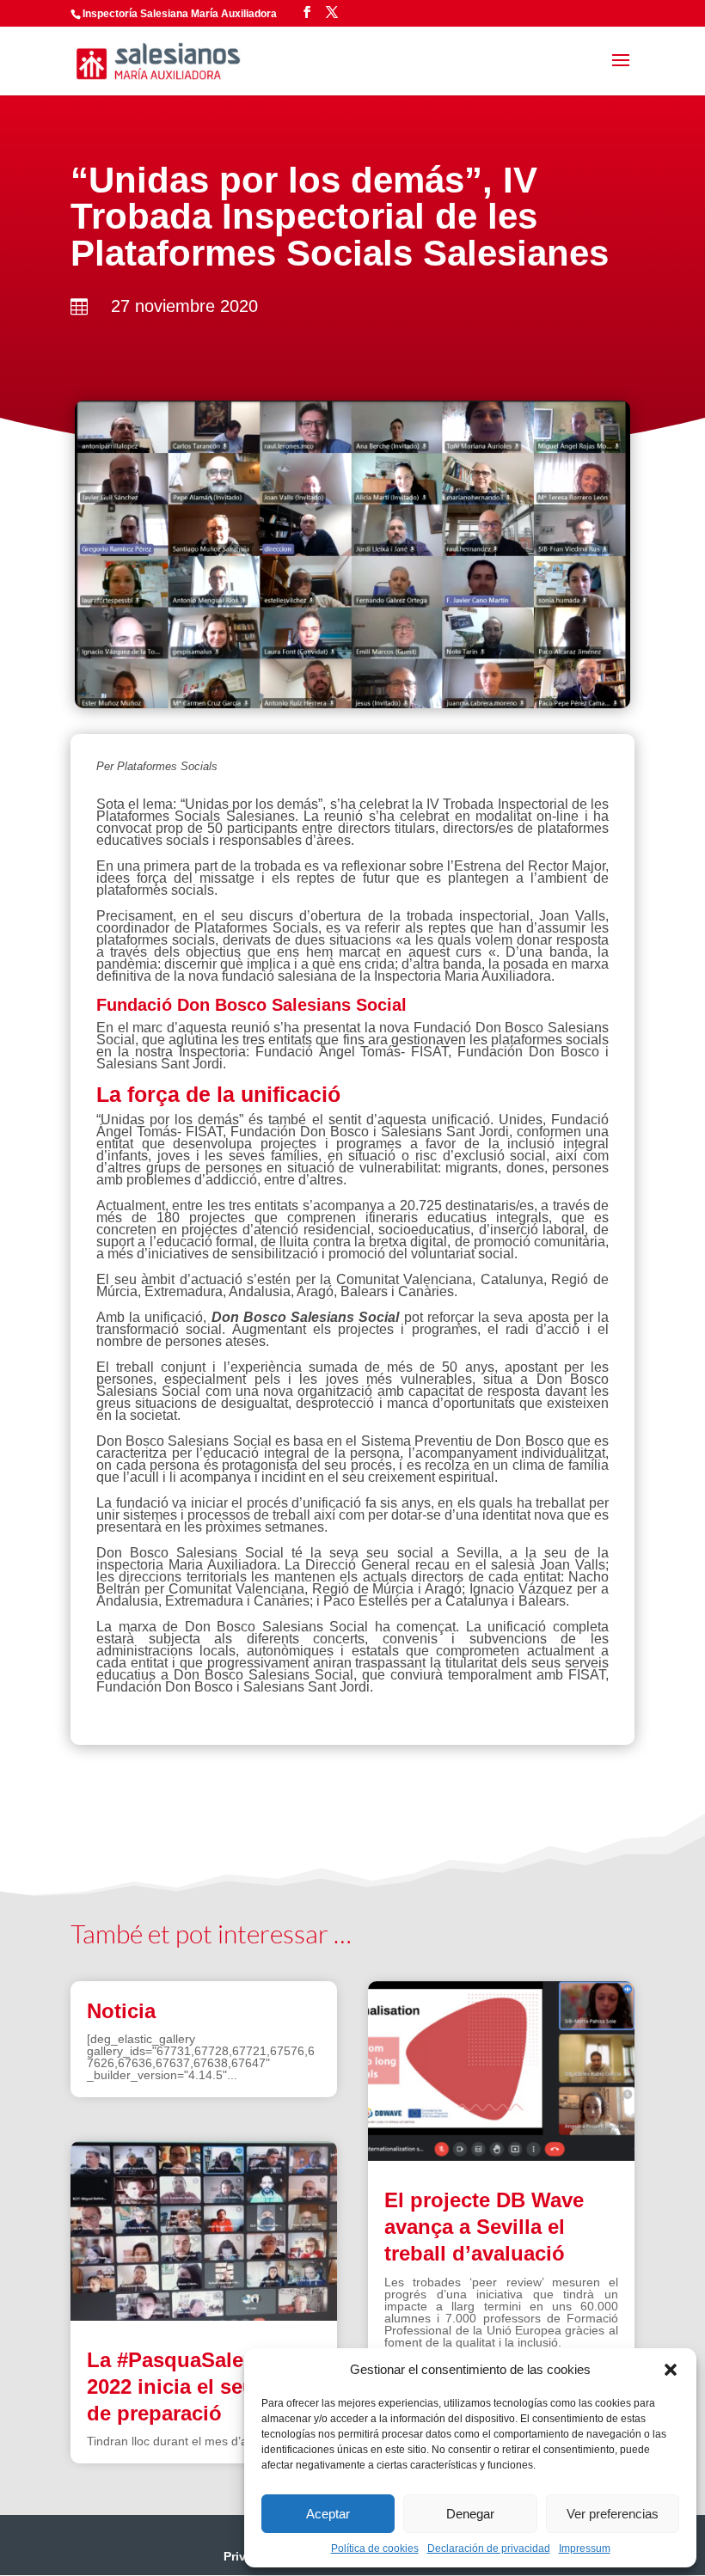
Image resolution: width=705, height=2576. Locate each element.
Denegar (470, 2514)
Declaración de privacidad (489, 2548)
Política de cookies (375, 2548)
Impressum (585, 2548)
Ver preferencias (613, 2514)
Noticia (121, 2011)
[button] (671, 2370)
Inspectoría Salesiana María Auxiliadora (180, 14)
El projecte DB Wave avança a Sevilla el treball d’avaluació (484, 2227)
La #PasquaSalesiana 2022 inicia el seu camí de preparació (197, 2386)
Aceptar (328, 2514)
